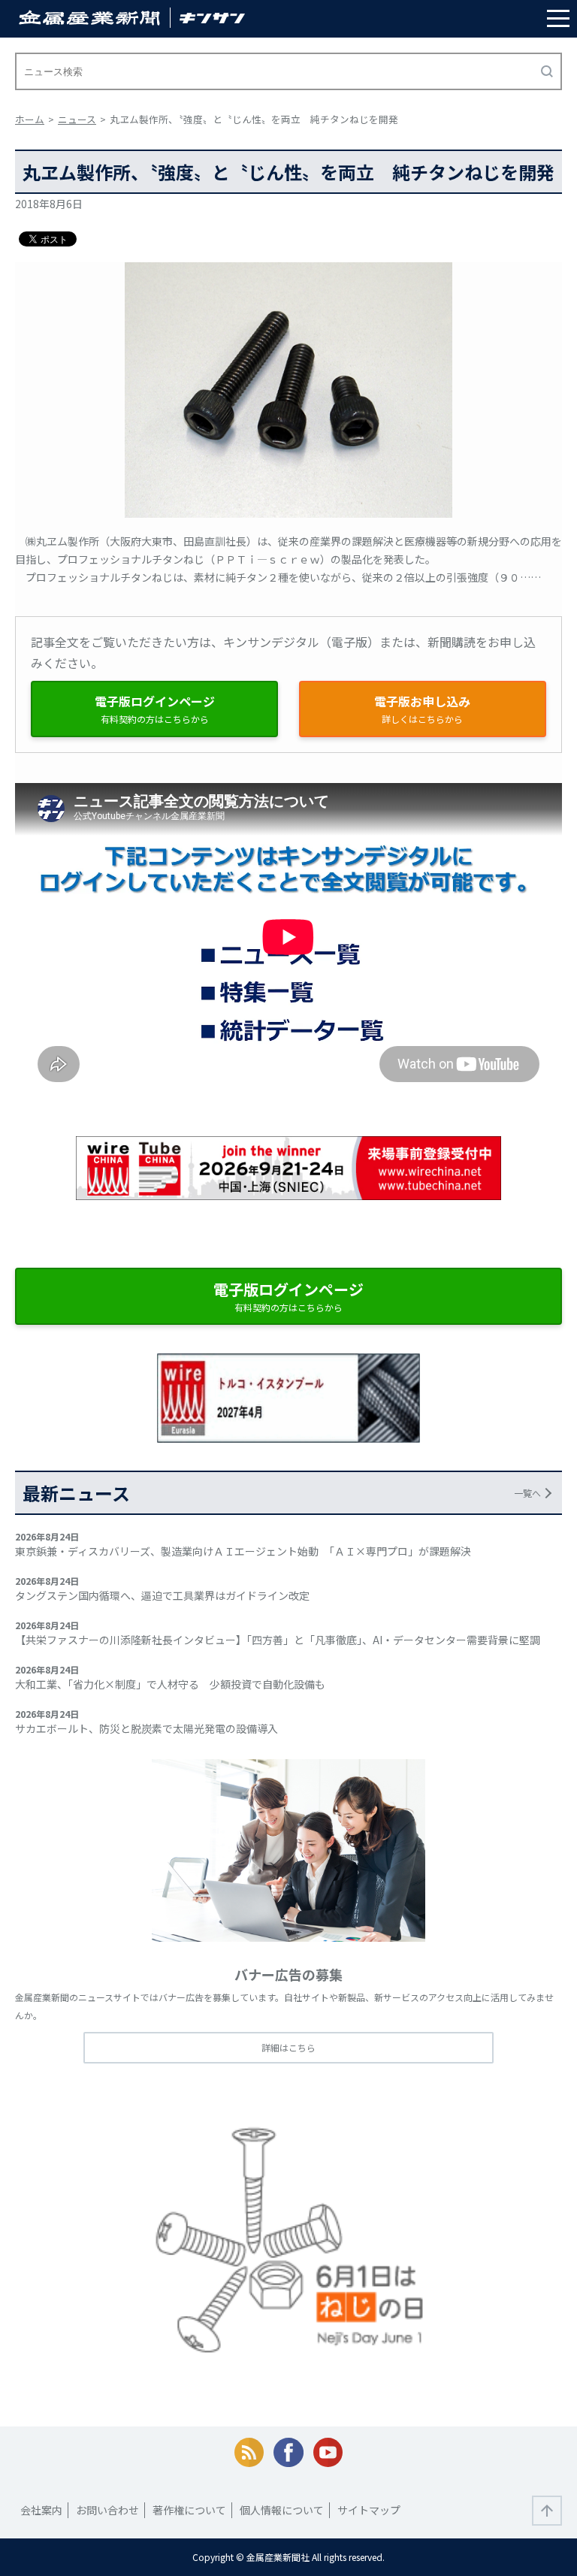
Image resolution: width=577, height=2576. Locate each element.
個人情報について (282, 2510)
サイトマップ (369, 2510)
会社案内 (41, 2510)
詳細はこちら (288, 2047)
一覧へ (527, 1493)
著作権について (189, 2510)
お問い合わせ (107, 2510)
